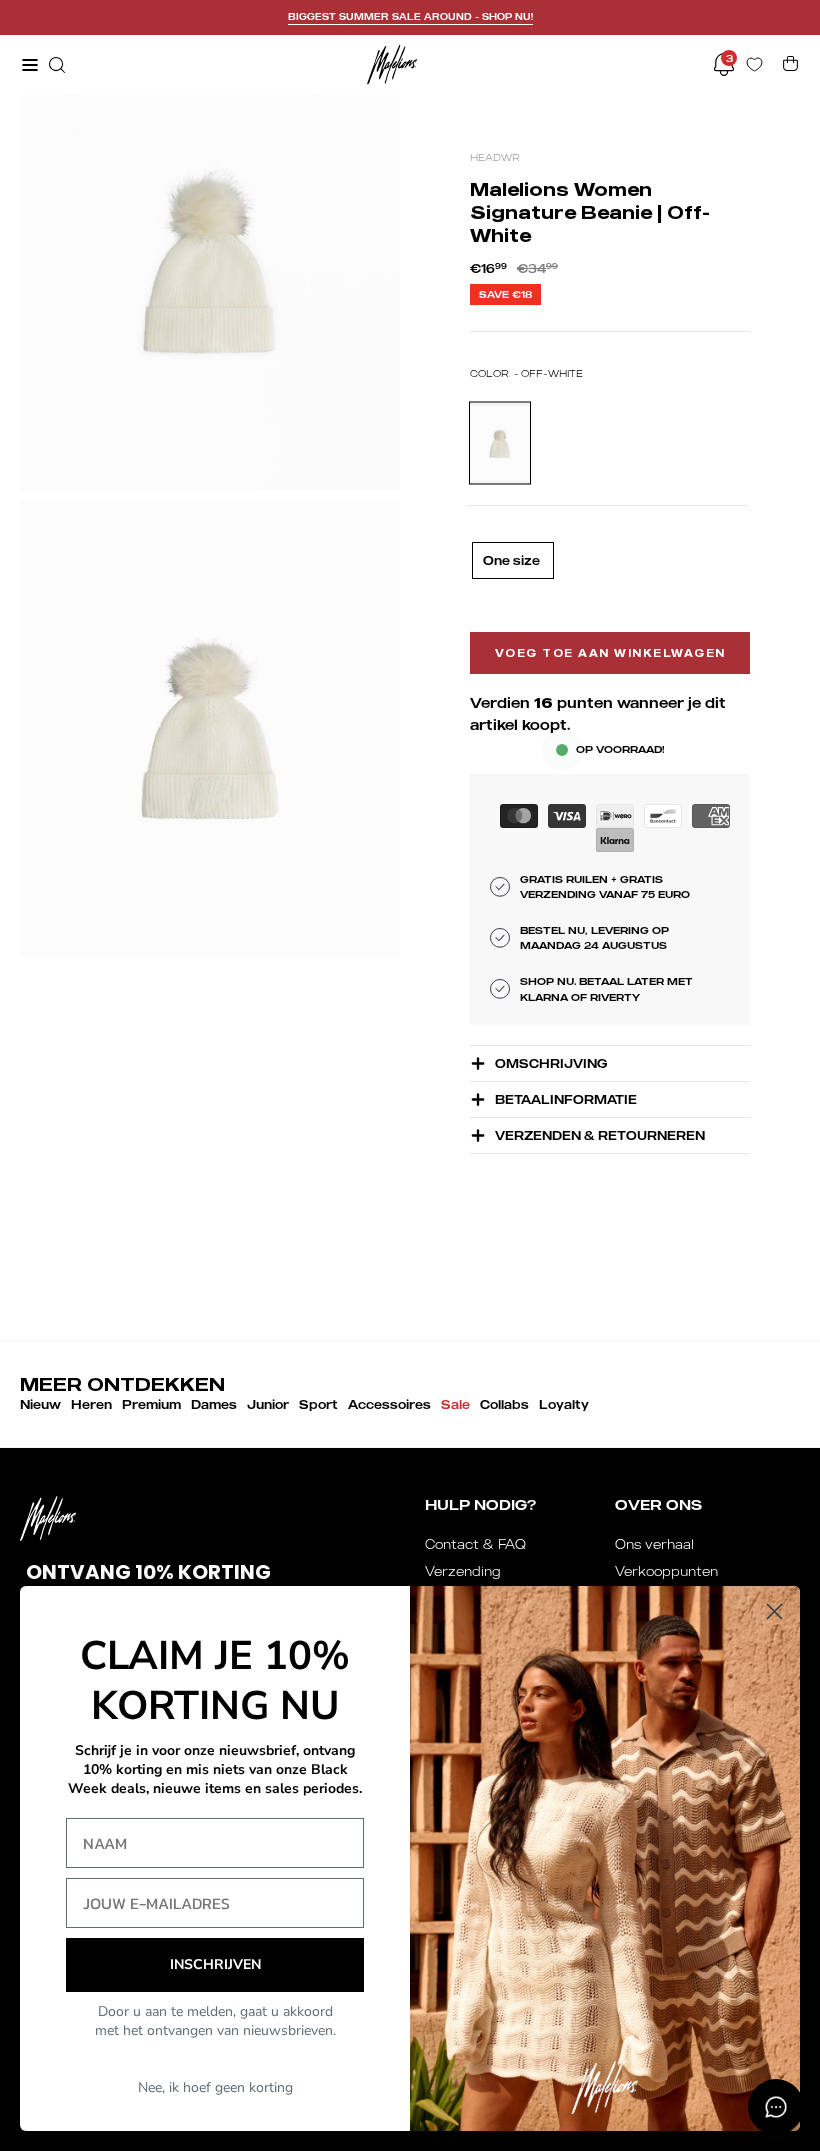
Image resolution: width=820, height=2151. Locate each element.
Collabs (504, 1404)
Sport (318, 1404)
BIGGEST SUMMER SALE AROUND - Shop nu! (410, 16)
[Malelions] (392, 64)
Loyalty (564, 1404)
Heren (91, 1404)
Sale (455, 1404)
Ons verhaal (654, 1544)
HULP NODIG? (480, 1504)
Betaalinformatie (566, 1099)
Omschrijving (551, 1063)
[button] (55, 65)
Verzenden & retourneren (600, 1135)
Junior (268, 1404)
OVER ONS (658, 1504)
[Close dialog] (774, 1611)
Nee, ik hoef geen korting (215, 2087)
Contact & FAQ (475, 1544)
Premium (151, 1404)
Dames (214, 1404)
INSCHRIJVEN (215, 1964)
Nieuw (40, 1404)
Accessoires (389, 1404)
